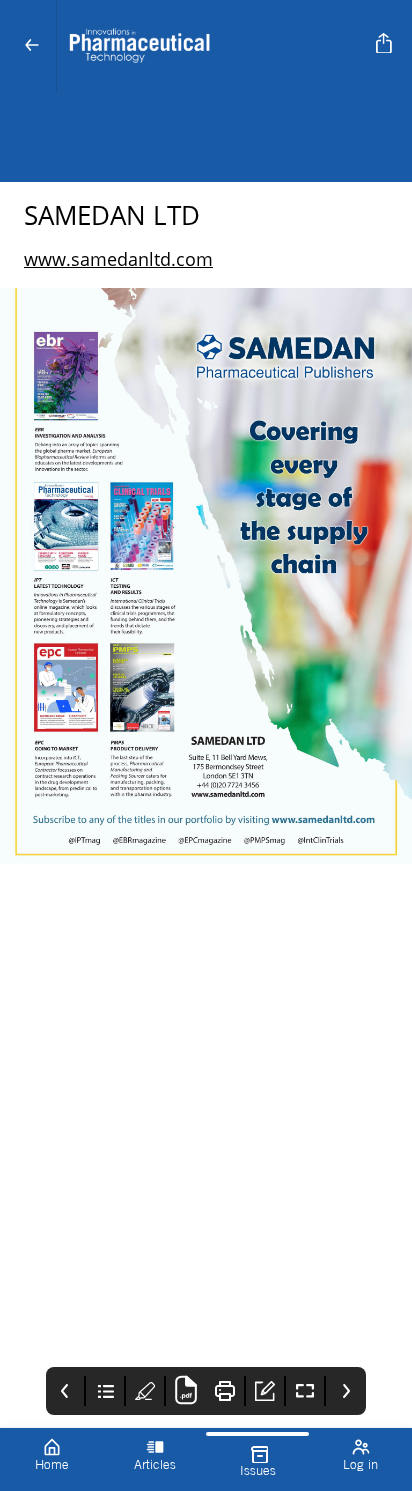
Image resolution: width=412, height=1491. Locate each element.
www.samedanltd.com (118, 259)
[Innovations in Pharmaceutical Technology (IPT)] (212, 46)
